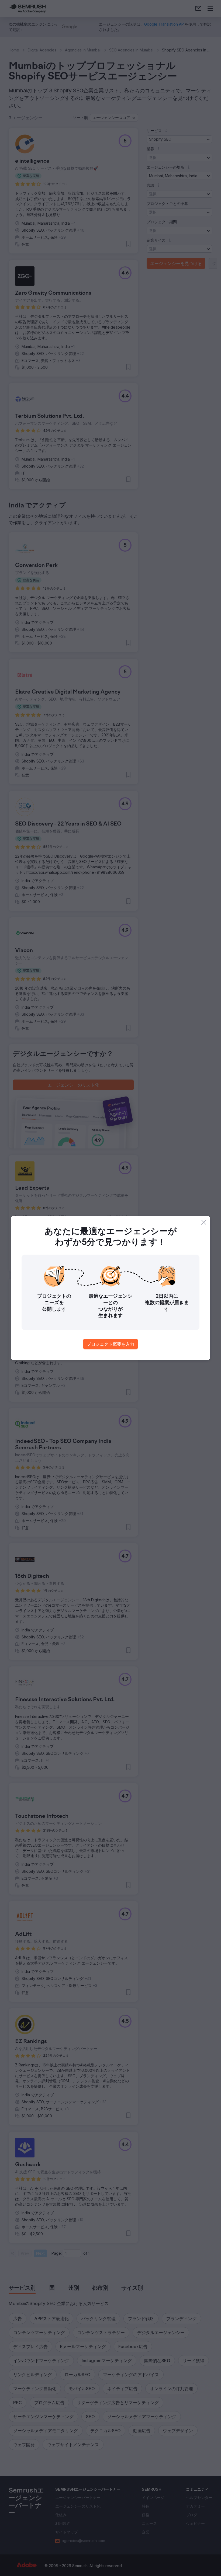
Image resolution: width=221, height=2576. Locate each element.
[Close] (204, 1222)
